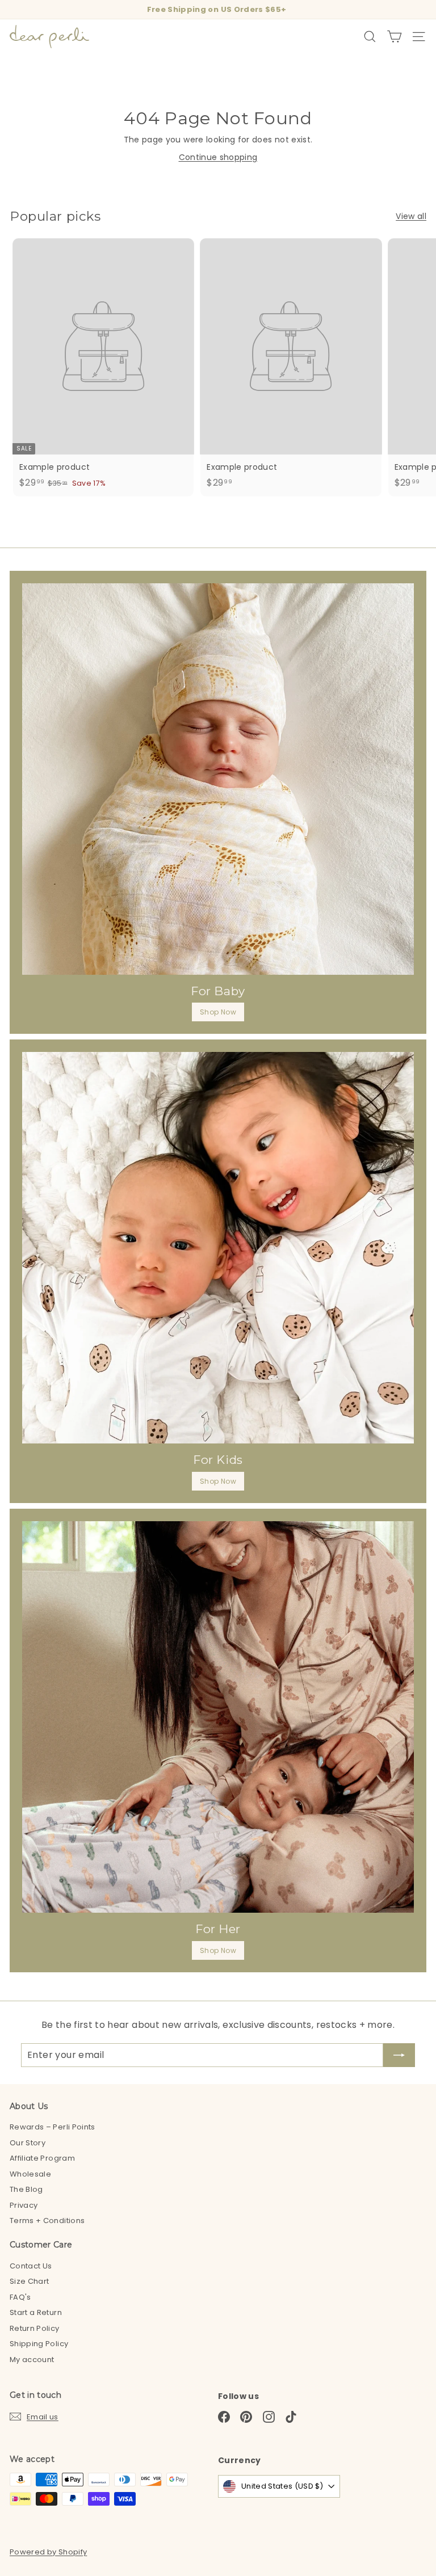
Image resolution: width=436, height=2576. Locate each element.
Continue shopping (218, 157)
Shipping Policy (39, 2344)
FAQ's (20, 2297)
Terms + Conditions (47, 2221)
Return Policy (35, 2328)
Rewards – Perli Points (53, 2127)
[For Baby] (218, 779)
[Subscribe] (399, 2055)
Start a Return (36, 2312)
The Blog (26, 2189)
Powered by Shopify (48, 2552)
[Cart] (394, 37)
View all (411, 216)
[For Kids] (218, 1248)
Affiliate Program (42, 2158)
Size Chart (30, 2281)
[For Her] (218, 1717)
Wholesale (30, 2174)
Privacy (24, 2205)
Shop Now (218, 1012)
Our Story (28, 2143)
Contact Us (31, 2266)
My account (32, 2360)
